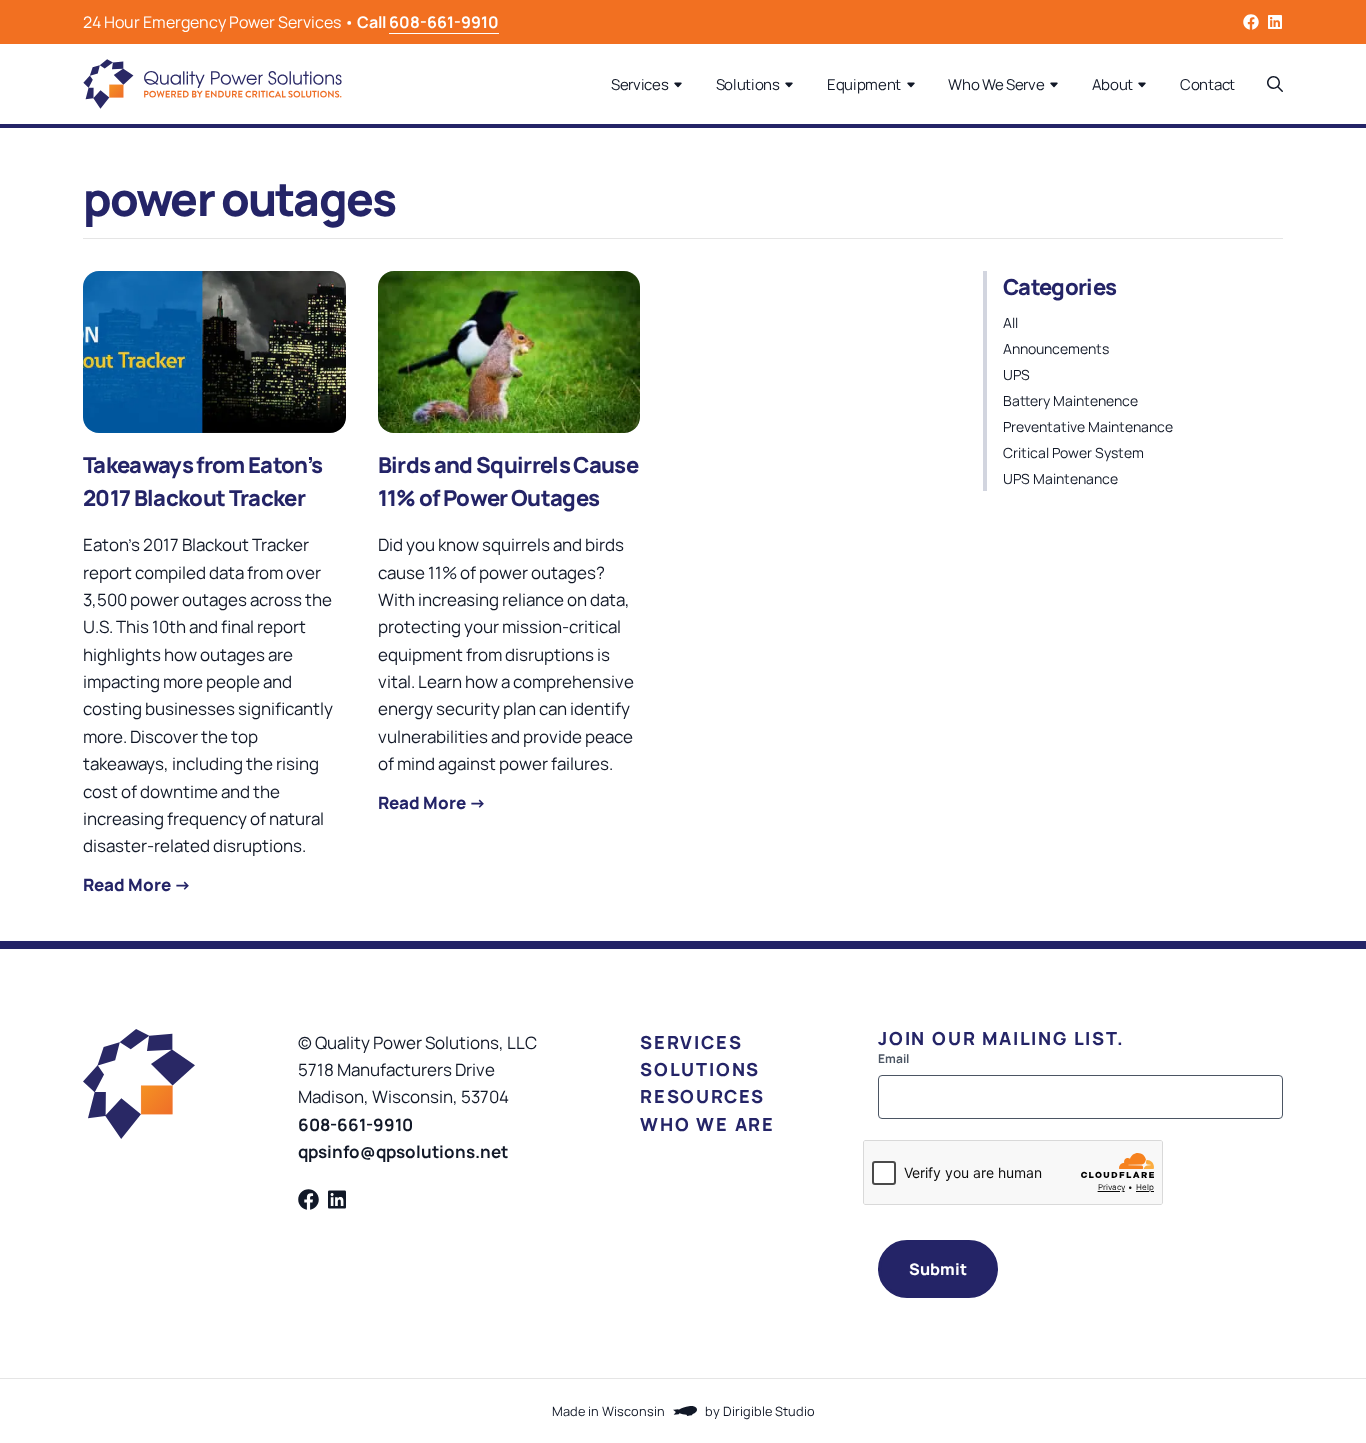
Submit (938, 1269)
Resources (702, 1096)
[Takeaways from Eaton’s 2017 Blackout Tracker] (214, 352)
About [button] (1113, 84)
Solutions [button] (748, 84)
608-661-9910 (444, 22)
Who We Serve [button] (996, 84)
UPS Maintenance (1060, 478)
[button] (1275, 84)
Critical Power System (1073, 452)
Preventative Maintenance (1088, 426)
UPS (1016, 374)
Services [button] (640, 84)
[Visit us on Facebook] (1251, 22)
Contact (1207, 84)
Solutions (700, 1069)
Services (691, 1042)
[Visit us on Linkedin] (1275, 22)
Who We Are (707, 1124)
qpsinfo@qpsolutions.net (403, 1151)
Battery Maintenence (1070, 400)
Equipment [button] (864, 84)
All (1010, 322)
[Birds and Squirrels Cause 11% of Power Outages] (509, 352)
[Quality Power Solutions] (212, 84)
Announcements (1056, 348)
